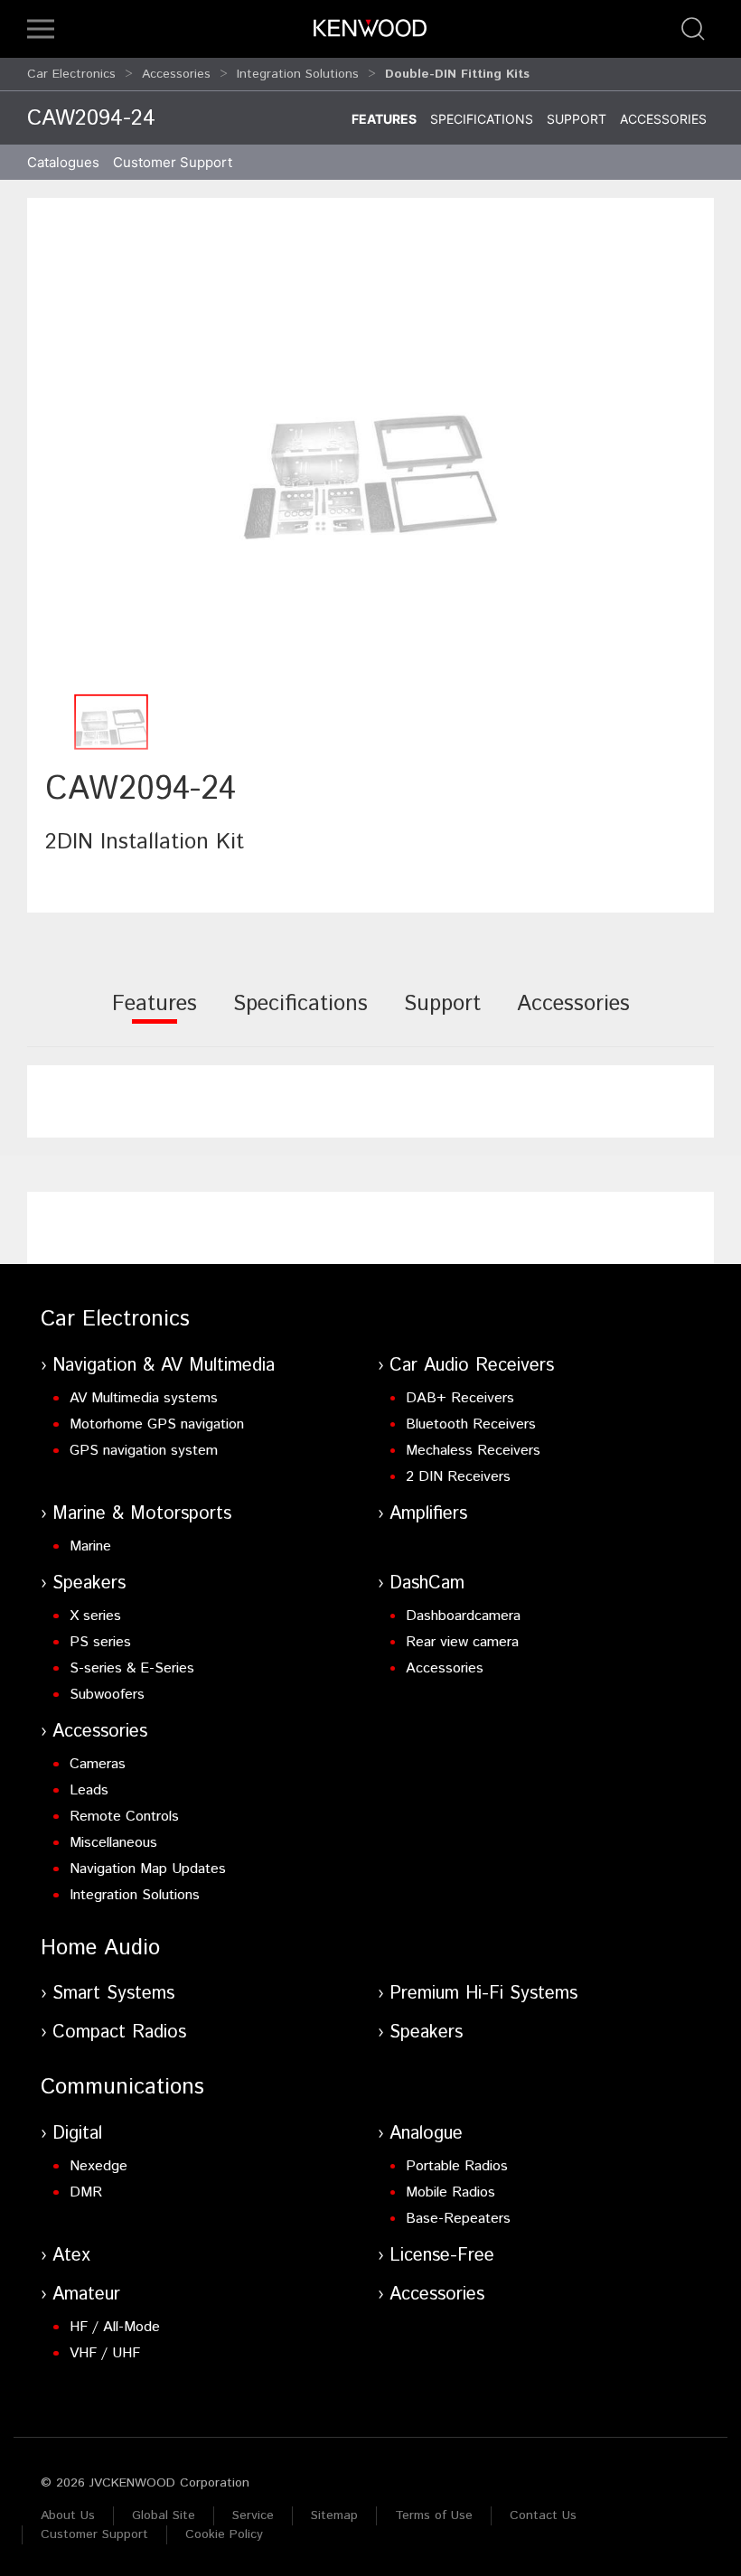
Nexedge (98, 2166)
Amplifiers (428, 1514)
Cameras (98, 1764)
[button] (41, 29)
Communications (122, 2087)
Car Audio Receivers (472, 1366)
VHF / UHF (105, 2353)
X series (95, 1616)
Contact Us (543, 2515)
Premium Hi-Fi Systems (483, 1994)
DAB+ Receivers (460, 1398)
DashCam (427, 1583)
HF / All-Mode (115, 2327)
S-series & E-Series (132, 1668)
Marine (90, 1546)
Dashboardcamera (463, 1616)
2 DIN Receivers (458, 1477)
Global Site (164, 2515)
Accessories (176, 74)
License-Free (442, 2256)
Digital (77, 2134)
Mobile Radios (450, 2192)
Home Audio (100, 1948)
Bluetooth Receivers (471, 1424)
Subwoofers (107, 1695)
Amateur (86, 2295)
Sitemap (334, 2515)
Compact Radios (119, 2033)
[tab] (155, 1016)
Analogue (426, 2134)
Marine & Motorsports (142, 1514)
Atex (71, 2256)
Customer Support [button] (173, 162)
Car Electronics (71, 74)
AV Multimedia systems (144, 1398)
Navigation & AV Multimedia (164, 1366)
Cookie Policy (224, 2534)
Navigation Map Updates (148, 1869)
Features (384, 119)
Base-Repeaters (458, 2219)
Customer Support (94, 2534)
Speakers (89, 1583)
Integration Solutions (298, 74)
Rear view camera (462, 1642)
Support (577, 119)
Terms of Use (434, 2515)
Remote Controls (124, 1817)
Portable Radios (457, 2166)
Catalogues (63, 162)
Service (253, 2515)
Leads (89, 1790)
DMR (86, 2192)
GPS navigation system (144, 1451)
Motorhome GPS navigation (157, 1424)
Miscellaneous (113, 1843)
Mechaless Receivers (473, 1451)
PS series (100, 1642)
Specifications (482, 119)
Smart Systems (113, 1994)
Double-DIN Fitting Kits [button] (457, 74)
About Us (68, 2515)
